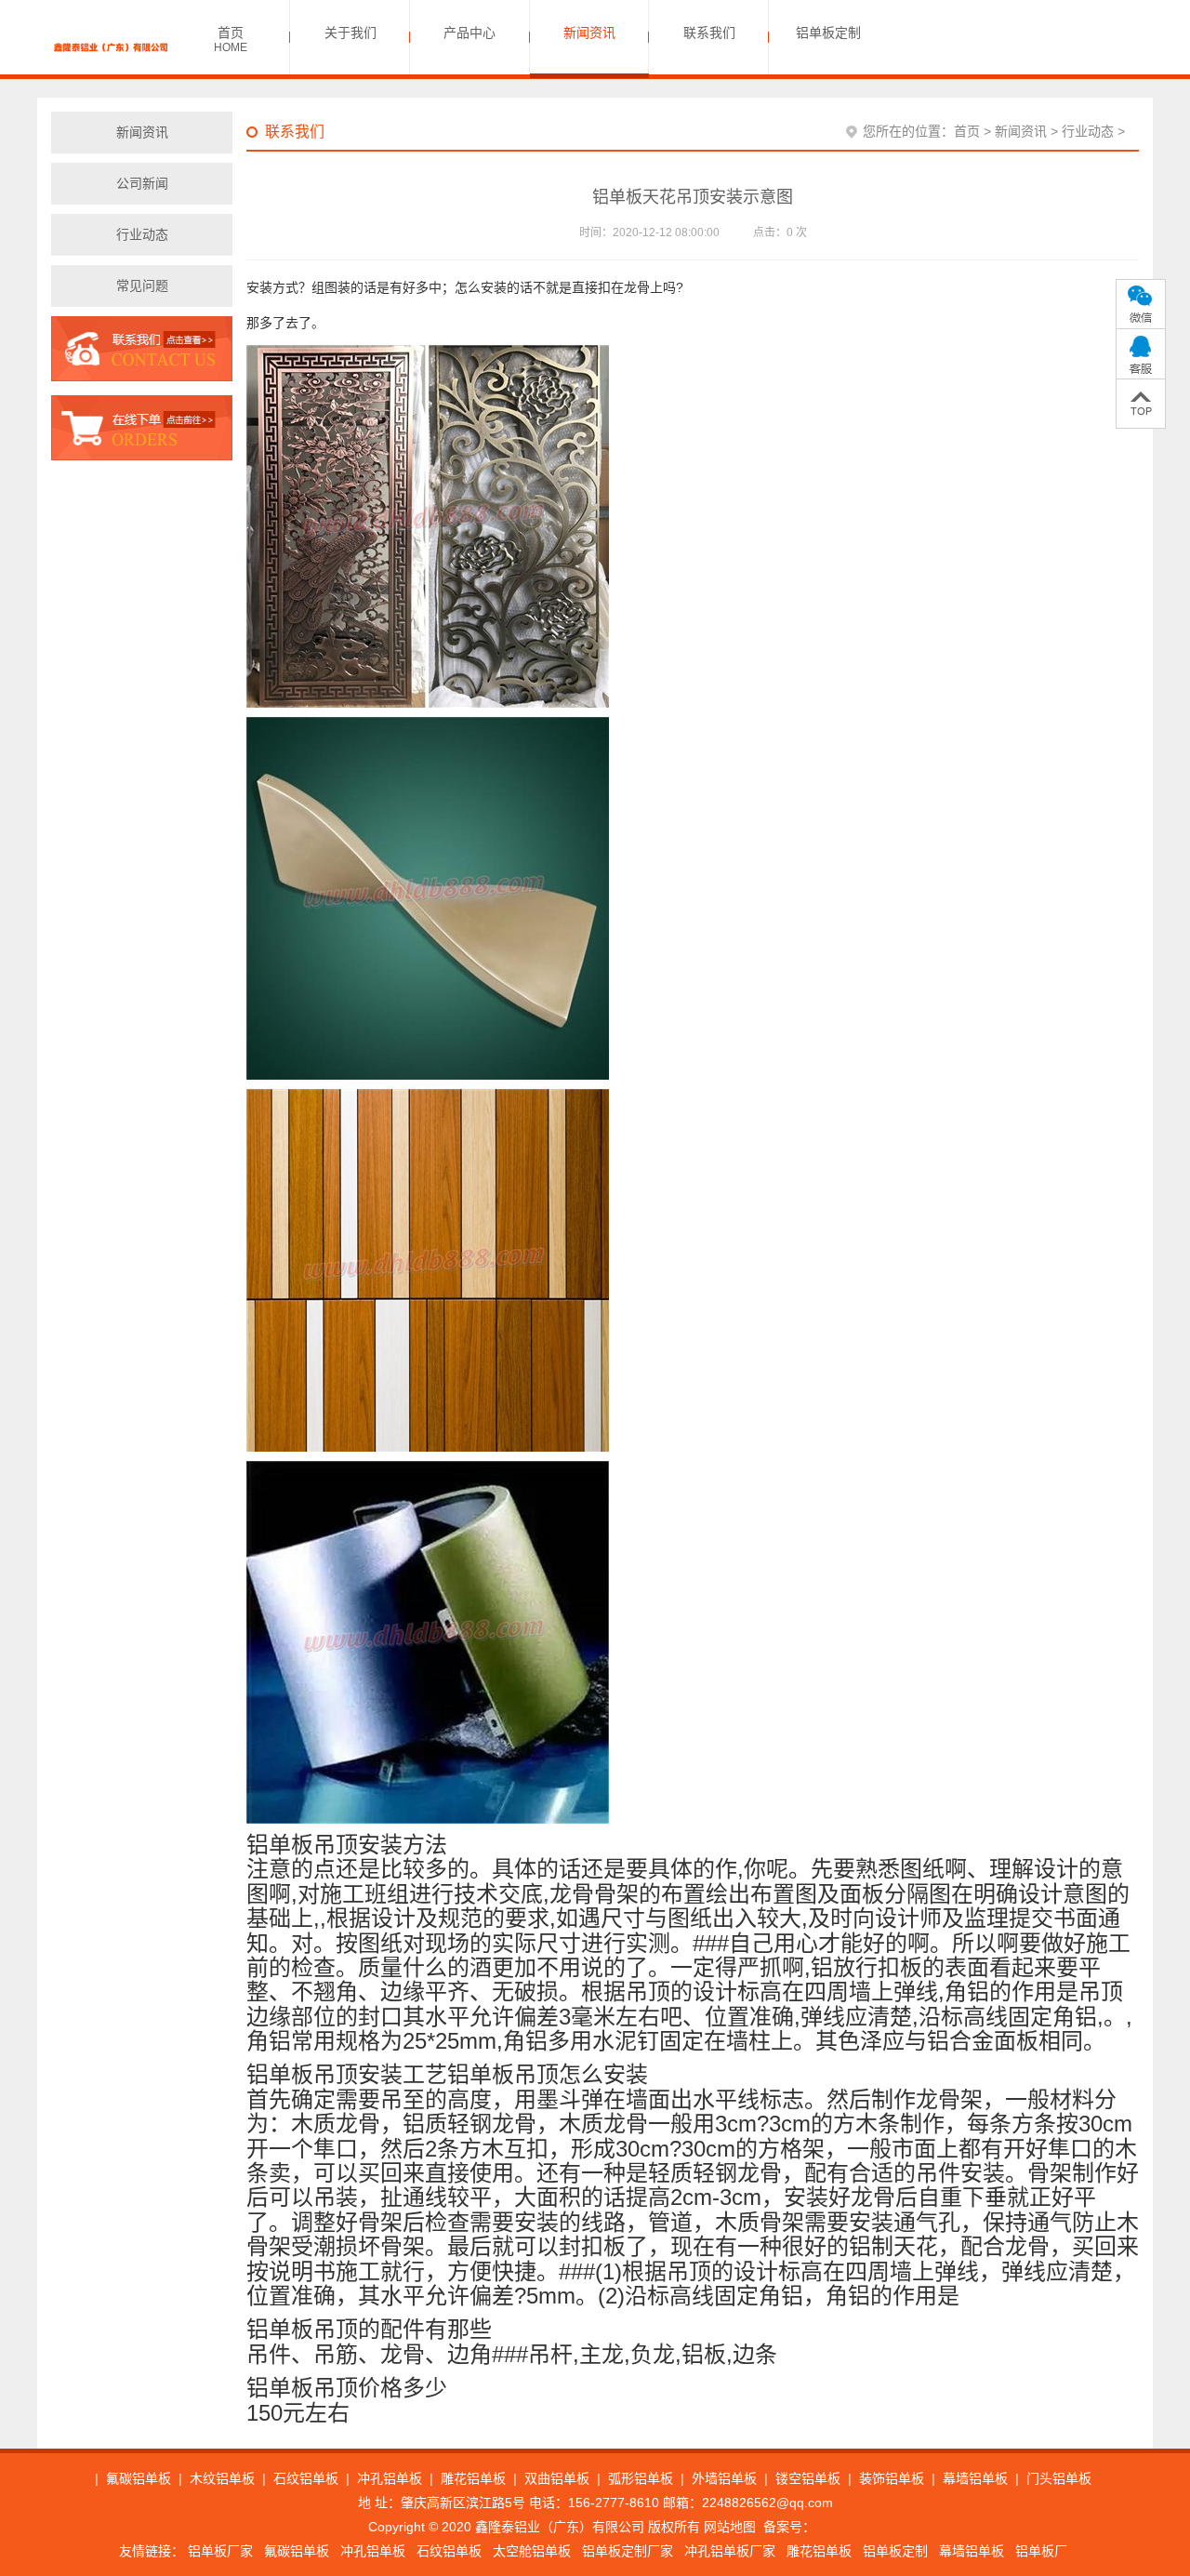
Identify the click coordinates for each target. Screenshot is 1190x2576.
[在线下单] (142, 427)
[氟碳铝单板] (111, 46)
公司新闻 (142, 183)
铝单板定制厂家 (628, 2551)
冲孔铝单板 (390, 2478)
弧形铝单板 (641, 2478)
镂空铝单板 (808, 2478)
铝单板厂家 (220, 2551)
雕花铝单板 (473, 2478)
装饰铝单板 (892, 2478)
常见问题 (142, 285)
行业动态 (142, 234)
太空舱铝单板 (532, 2551)
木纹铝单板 (222, 2478)
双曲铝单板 (557, 2478)
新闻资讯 (1021, 131)
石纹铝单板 (306, 2478)
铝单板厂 (1041, 2551)
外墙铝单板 (724, 2478)
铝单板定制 (895, 2551)
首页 (967, 131)
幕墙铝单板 (975, 2478)
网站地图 (730, 2527)
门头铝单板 (1059, 2478)
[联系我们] (142, 354)
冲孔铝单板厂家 (730, 2551)
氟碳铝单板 (139, 2478)
